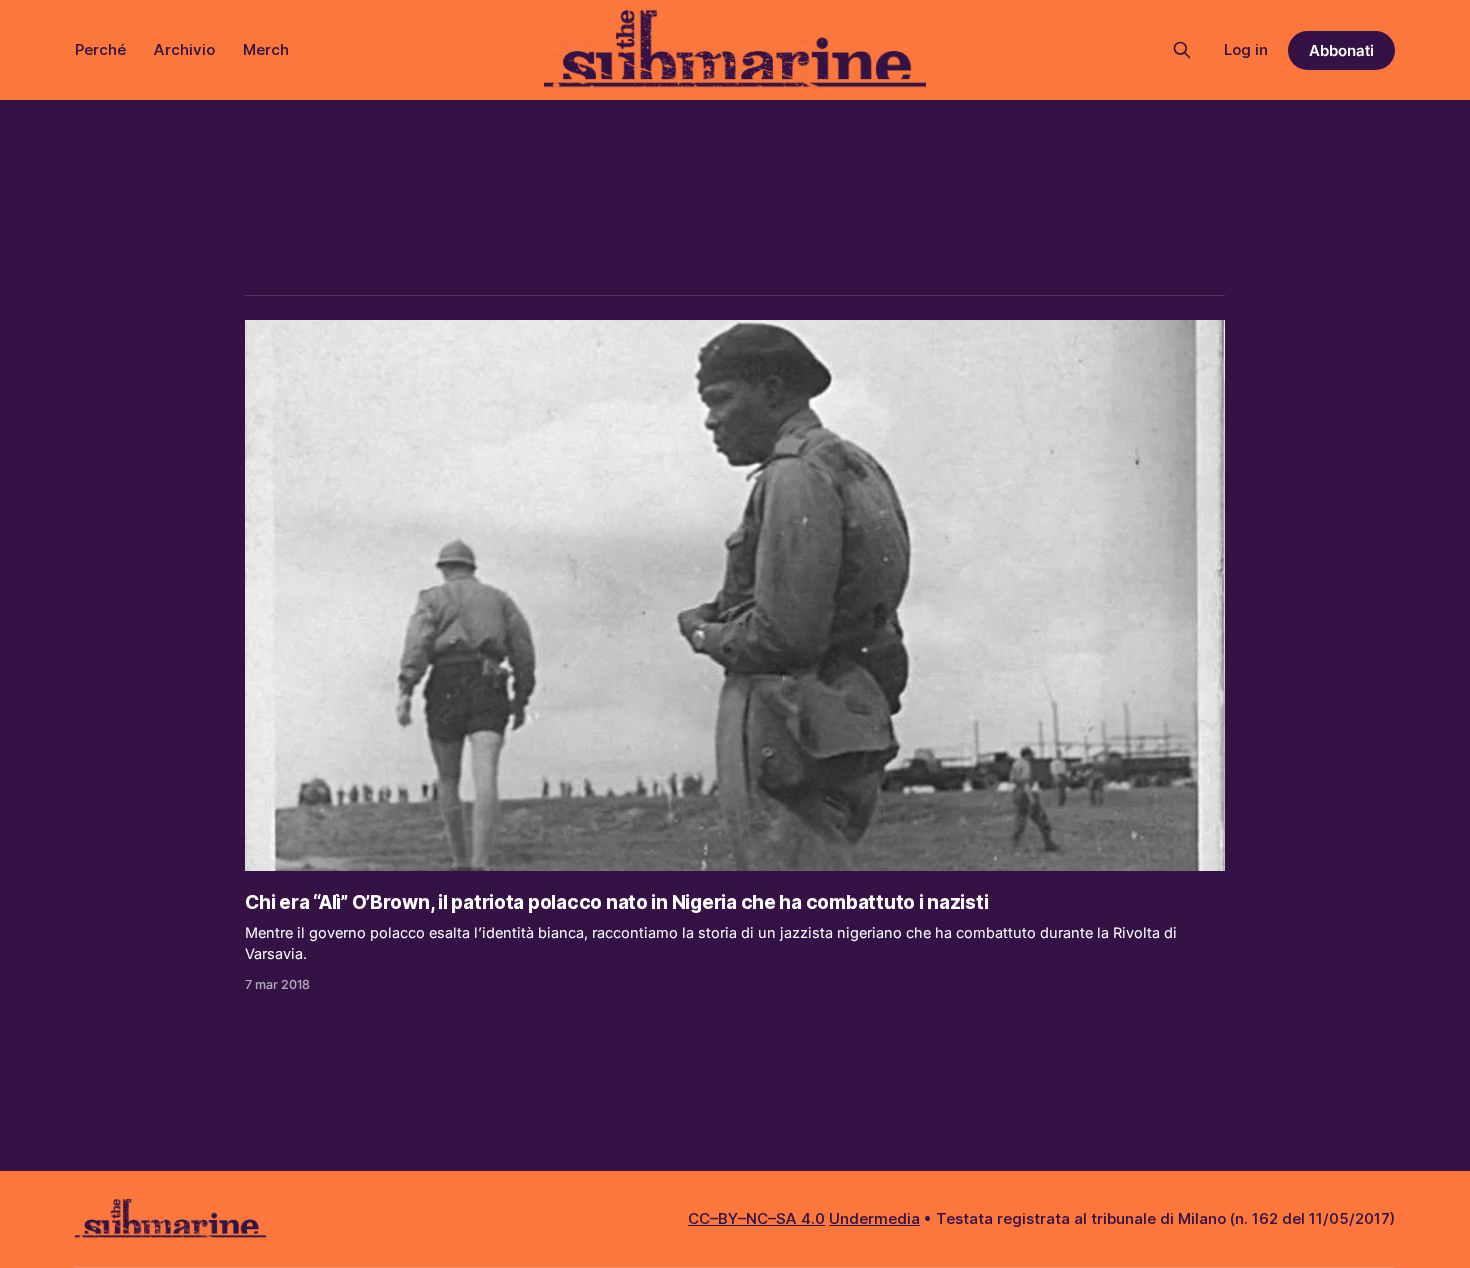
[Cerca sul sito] (1182, 50)
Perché (100, 49)
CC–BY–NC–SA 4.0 (756, 1218)
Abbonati (1341, 50)
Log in (1246, 49)
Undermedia (874, 1218)
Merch (266, 49)
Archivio (184, 49)
